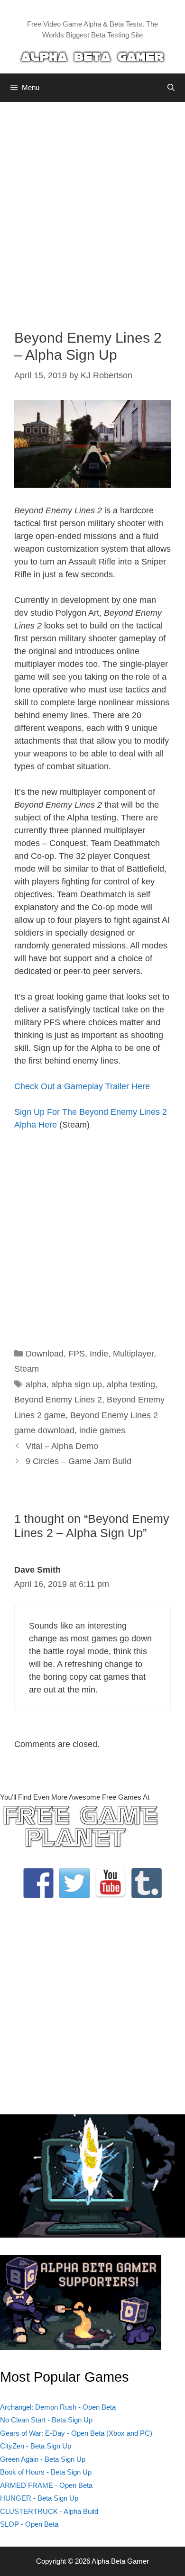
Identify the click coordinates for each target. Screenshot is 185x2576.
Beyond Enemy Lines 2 (58, 1400)
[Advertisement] (92, 209)
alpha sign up (77, 1384)
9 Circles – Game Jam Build (79, 1461)
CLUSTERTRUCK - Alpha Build (49, 2511)
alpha (36, 1384)
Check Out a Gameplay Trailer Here (82, 1086)
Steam (27, 1369)
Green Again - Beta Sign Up (43, 2459)
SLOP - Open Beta (29, 2524)
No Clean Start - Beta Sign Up (46, 2420)
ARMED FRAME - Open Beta (46, 2485)
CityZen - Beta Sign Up (36, 2446)
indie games (102, 1430)
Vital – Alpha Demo (62, 1446)
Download (45, 1354)
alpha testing (131, 1384)
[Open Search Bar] (171, 88)
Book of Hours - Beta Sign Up (46, 2472)
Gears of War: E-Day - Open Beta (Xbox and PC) (76, 2433)
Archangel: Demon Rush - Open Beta (58, 2407)
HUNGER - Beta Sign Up (39, 2498)
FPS (77, 1354)
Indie (99, 1354)
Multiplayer (133, 1354)
